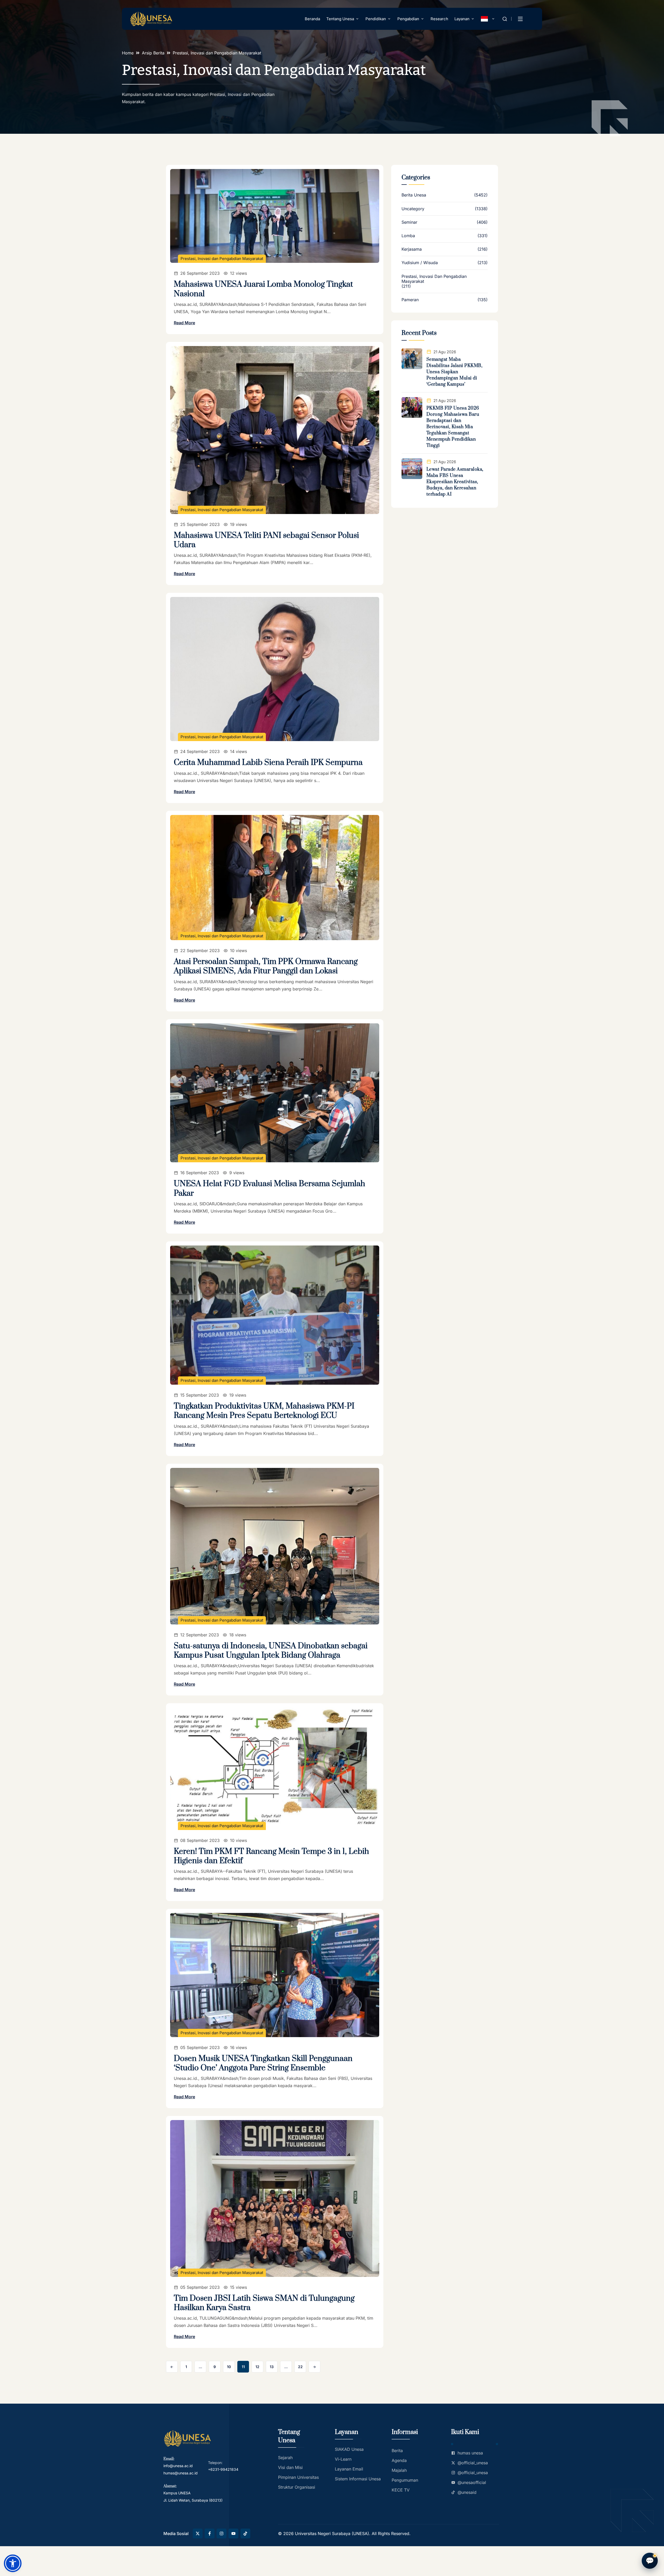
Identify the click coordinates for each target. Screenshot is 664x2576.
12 (257, 2367)
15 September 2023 (200, 1395)
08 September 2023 (200, 1840)
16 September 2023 (200, 1173)
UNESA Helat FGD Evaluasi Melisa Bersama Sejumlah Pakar (269, 1188)
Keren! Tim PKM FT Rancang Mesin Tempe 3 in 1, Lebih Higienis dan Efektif (271, 1856)
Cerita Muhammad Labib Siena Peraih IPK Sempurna (268, 763)
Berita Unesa (414, 195)
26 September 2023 (200, 273)
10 (229, 2367)
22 (300, 2367)
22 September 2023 (200, 951)
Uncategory (413, 209)
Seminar (409, 222)
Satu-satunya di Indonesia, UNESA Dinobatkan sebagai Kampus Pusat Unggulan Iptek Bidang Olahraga (271, 1651)
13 (272, 2367)
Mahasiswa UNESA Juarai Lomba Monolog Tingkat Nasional (263, 289)
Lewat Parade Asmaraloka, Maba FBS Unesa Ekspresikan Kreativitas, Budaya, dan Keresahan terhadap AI (455, 482)
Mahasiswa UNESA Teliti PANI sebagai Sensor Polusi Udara (266, 540)
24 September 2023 (200, 751)
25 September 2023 (200, 524)
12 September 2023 (200, 1635)
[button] (13, 2563)
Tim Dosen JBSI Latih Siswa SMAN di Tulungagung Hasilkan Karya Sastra (264, 2303)
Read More (184, 323)
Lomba (408, 236)
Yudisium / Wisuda (420, 263)
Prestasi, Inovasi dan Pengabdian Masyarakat (222, 259)
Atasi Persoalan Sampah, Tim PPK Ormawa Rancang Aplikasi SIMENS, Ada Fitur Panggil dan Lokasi (266, 966)
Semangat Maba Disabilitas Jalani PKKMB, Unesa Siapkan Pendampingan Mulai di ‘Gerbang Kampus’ (455, 372)
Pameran (410, 300)
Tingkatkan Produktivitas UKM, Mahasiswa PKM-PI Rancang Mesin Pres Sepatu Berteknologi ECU (264, 1411)
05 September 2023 (200, 2047)
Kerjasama (412, 249)
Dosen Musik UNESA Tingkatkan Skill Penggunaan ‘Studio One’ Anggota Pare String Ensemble (263, 2063)
